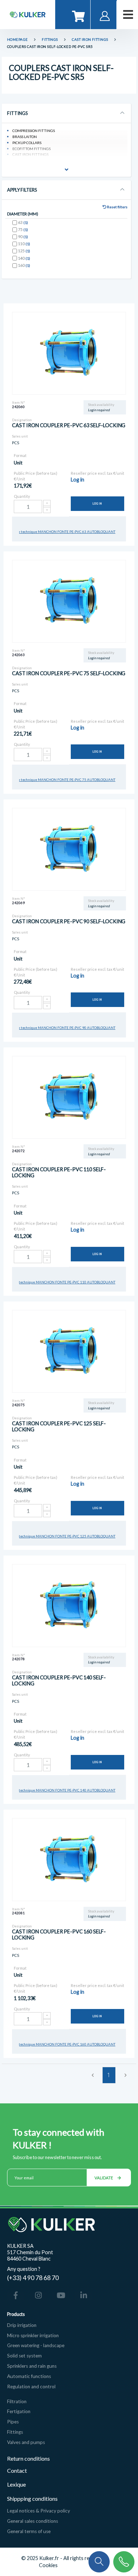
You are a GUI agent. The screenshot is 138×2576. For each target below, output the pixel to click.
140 (24, 258)
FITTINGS (50, 40)
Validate (104, 2178)
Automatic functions (29, 2376)
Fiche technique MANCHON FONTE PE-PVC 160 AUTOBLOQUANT (62, 2044)
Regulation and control (31, 2387)
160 (24, 265)
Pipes (13, 2422)
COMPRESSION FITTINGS (34, 131)
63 (23, 222)
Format (20, 455)
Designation (22, 420)
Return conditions (28, 2458)
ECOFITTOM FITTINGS (31, 149)
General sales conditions (33, 2521)
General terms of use (29, 2531)
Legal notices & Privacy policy (39, 2511)
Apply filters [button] (22, 190)
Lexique (17, 2484)
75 (23, 229)
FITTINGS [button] (17, 113)
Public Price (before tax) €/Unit (36, 476)
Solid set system (24, 2356)
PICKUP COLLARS (27, 143)
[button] (99, 2561)
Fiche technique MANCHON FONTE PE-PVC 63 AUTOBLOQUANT (63, 532)
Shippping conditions (32, 2498)
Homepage (18, 40)
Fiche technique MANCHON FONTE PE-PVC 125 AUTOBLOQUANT (62, 1536)
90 (23, 236)
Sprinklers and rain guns (32, 2366)
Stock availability (101, 405)
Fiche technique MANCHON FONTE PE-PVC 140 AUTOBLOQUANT (62, 1790)
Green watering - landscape (36, 2345)
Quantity (22, 496)
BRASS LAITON (25, 137)
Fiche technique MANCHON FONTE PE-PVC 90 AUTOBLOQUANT (63, 1028)
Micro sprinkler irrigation (33, 2335)
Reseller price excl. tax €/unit (97, 473)
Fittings (15, 2432)
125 (24, 251)
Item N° (19, 403)
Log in (97, 504)
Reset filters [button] (117, 207)
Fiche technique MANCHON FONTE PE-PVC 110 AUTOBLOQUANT (62, 1282)
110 (24, 244)
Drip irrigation (22, 2325)
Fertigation (19, 2411)
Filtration (17, 2401)
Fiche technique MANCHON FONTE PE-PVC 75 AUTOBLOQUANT (63, 780)
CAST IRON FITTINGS (90, 40)
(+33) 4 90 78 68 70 (33, 2278)
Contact (17, 2470)
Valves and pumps (26, 2442)
